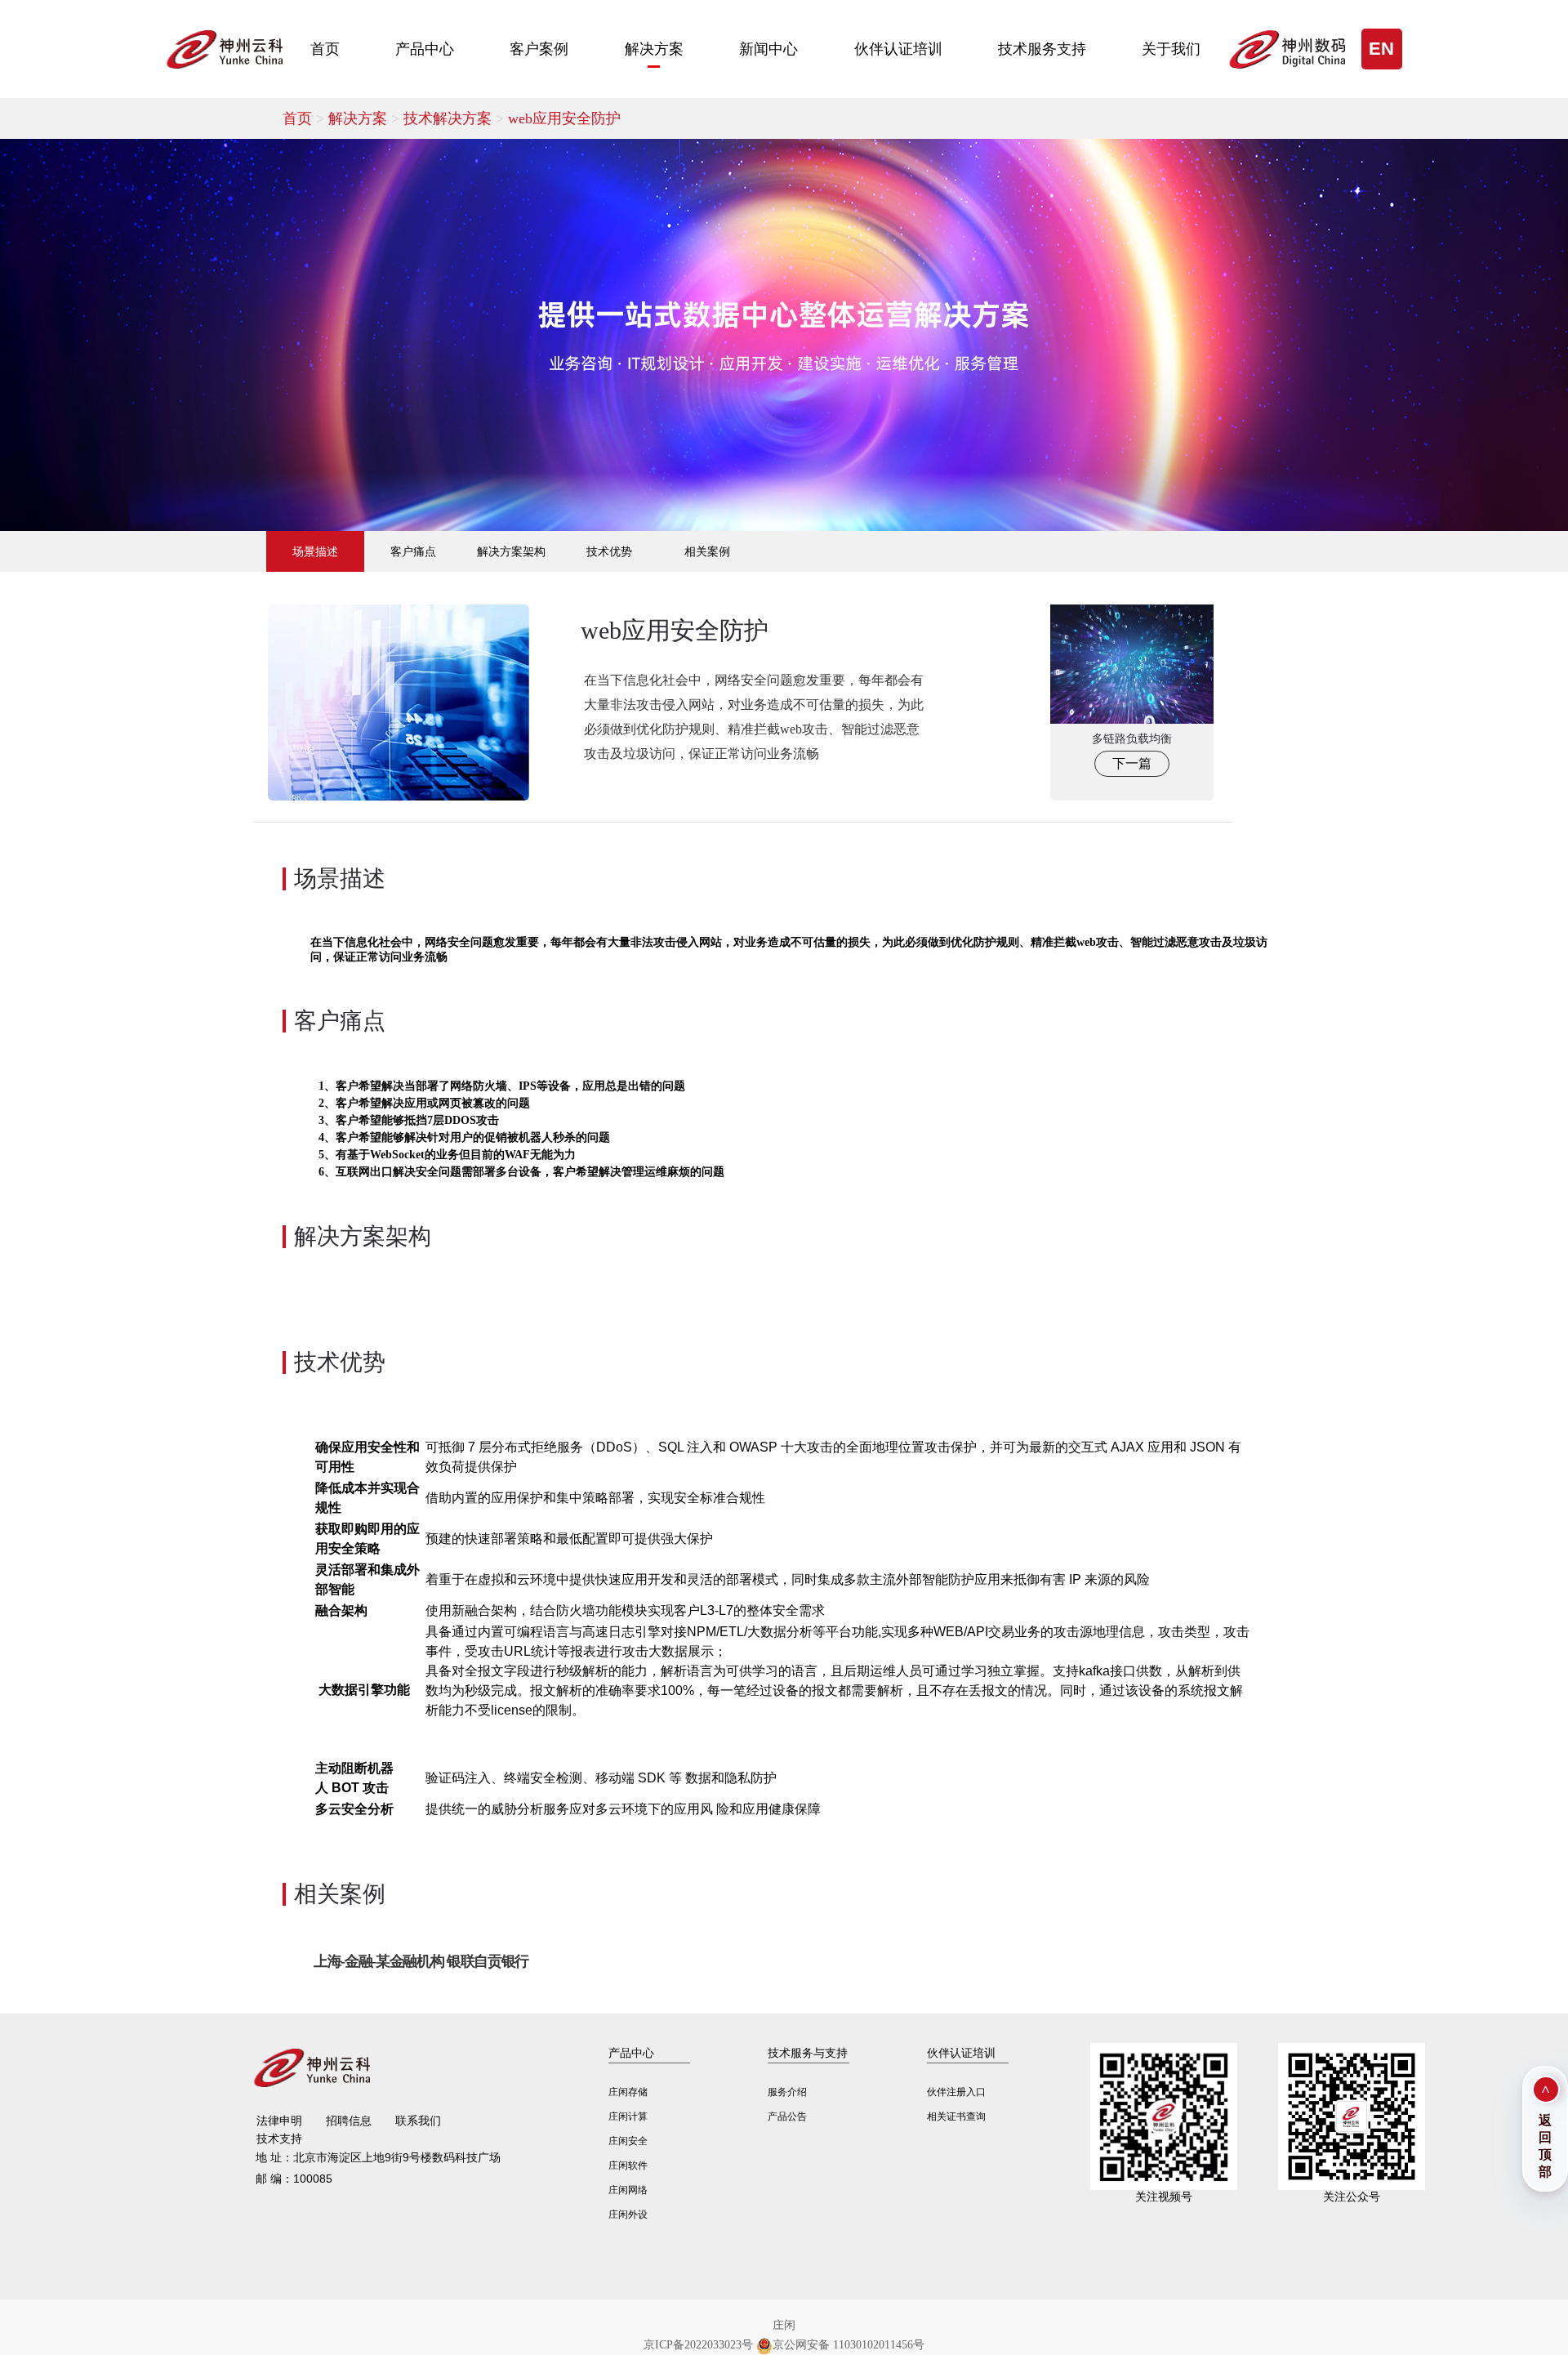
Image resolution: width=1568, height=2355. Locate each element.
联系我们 (418, 2121)
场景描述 (315, 551)
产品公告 (787, 2116)
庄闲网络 (628, 2190)
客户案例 (539, 49)
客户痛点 (413, 551)
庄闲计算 (628, 2116)
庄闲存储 (628, 2092)
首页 (325, 49)
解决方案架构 (511, 551)
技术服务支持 (1042, 49)
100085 (294, 2179)
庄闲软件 (628, 2165)
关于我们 (1171, 49)
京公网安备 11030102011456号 (849, 2345)
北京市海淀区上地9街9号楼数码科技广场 (378, 2157)
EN (1381, 49)
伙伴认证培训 (898, 49)
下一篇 (1132, 763)
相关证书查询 (956, 2116)
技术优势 (609, 551)
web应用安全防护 (564, 118)
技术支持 (279, 2139)
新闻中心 (768, 49)
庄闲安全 (628, 2141)
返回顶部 (1545, 2146)
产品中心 (425, 49)
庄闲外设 (628, 2215)
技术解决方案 (456, 118)
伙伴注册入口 (956, 2092)
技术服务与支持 (808, 2053)
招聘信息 (349, 2121)
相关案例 (707, 551)
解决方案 (654, 49)
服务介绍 (787, 2092)
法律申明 (279, 2121)
